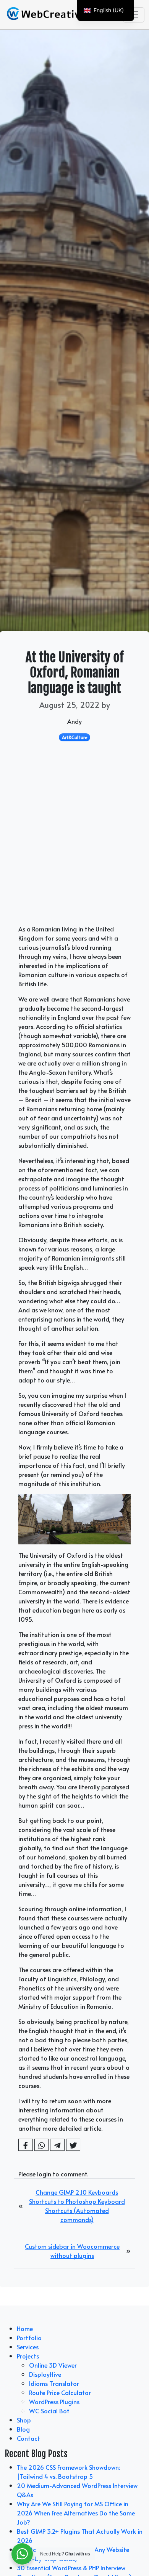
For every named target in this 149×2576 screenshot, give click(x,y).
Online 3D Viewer (53, 2365)
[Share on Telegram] (57, 2145)
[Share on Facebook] (26, 2145)
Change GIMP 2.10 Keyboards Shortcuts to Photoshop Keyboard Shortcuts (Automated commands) (77, 2206)
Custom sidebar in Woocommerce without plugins (72, 2251)
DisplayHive (45, 2374)
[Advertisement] (74, 846)
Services (28, 2347)
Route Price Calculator (60, 2392)
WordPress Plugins (54, 2402)
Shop (24, 2420)
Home (25, 2328)
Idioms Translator (54, 2383)
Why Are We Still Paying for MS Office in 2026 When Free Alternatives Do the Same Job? (76, 2513)
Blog (23, 2429)
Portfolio (29, 2338)
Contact (28, 2438)
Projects (28, 2356)
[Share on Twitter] (73, 2145)
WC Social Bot (49, 2411)
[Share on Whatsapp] (42, 2145)
